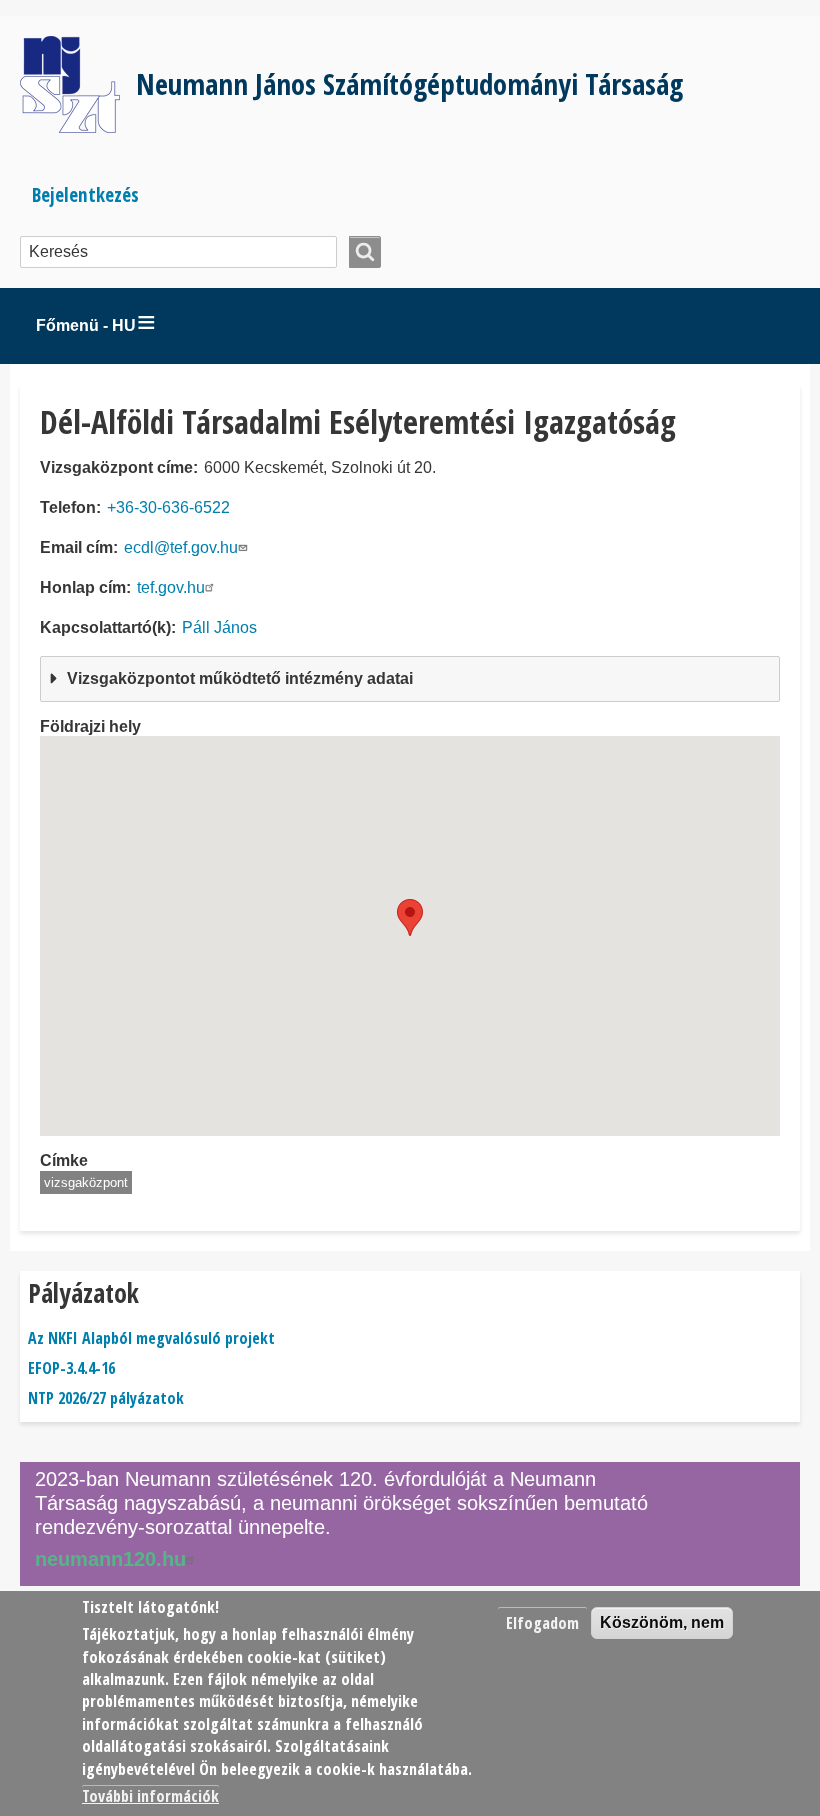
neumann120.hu (110, 1559)
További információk (150, 1796)
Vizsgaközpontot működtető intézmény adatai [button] (240, 678)
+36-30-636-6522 (168, 507)
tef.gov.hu (171, 587)
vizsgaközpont (86, 1182)
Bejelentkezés (85, 194)
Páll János (219, 627)
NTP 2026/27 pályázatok (106, 1398)
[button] (410, 917)
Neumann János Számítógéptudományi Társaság (409, 83)
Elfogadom (542, 1623)
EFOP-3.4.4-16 (71, 1368)
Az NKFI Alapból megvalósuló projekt (151, 1338)
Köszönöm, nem (662, 1622)
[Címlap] (78, 84)
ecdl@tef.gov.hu (181, 547)
